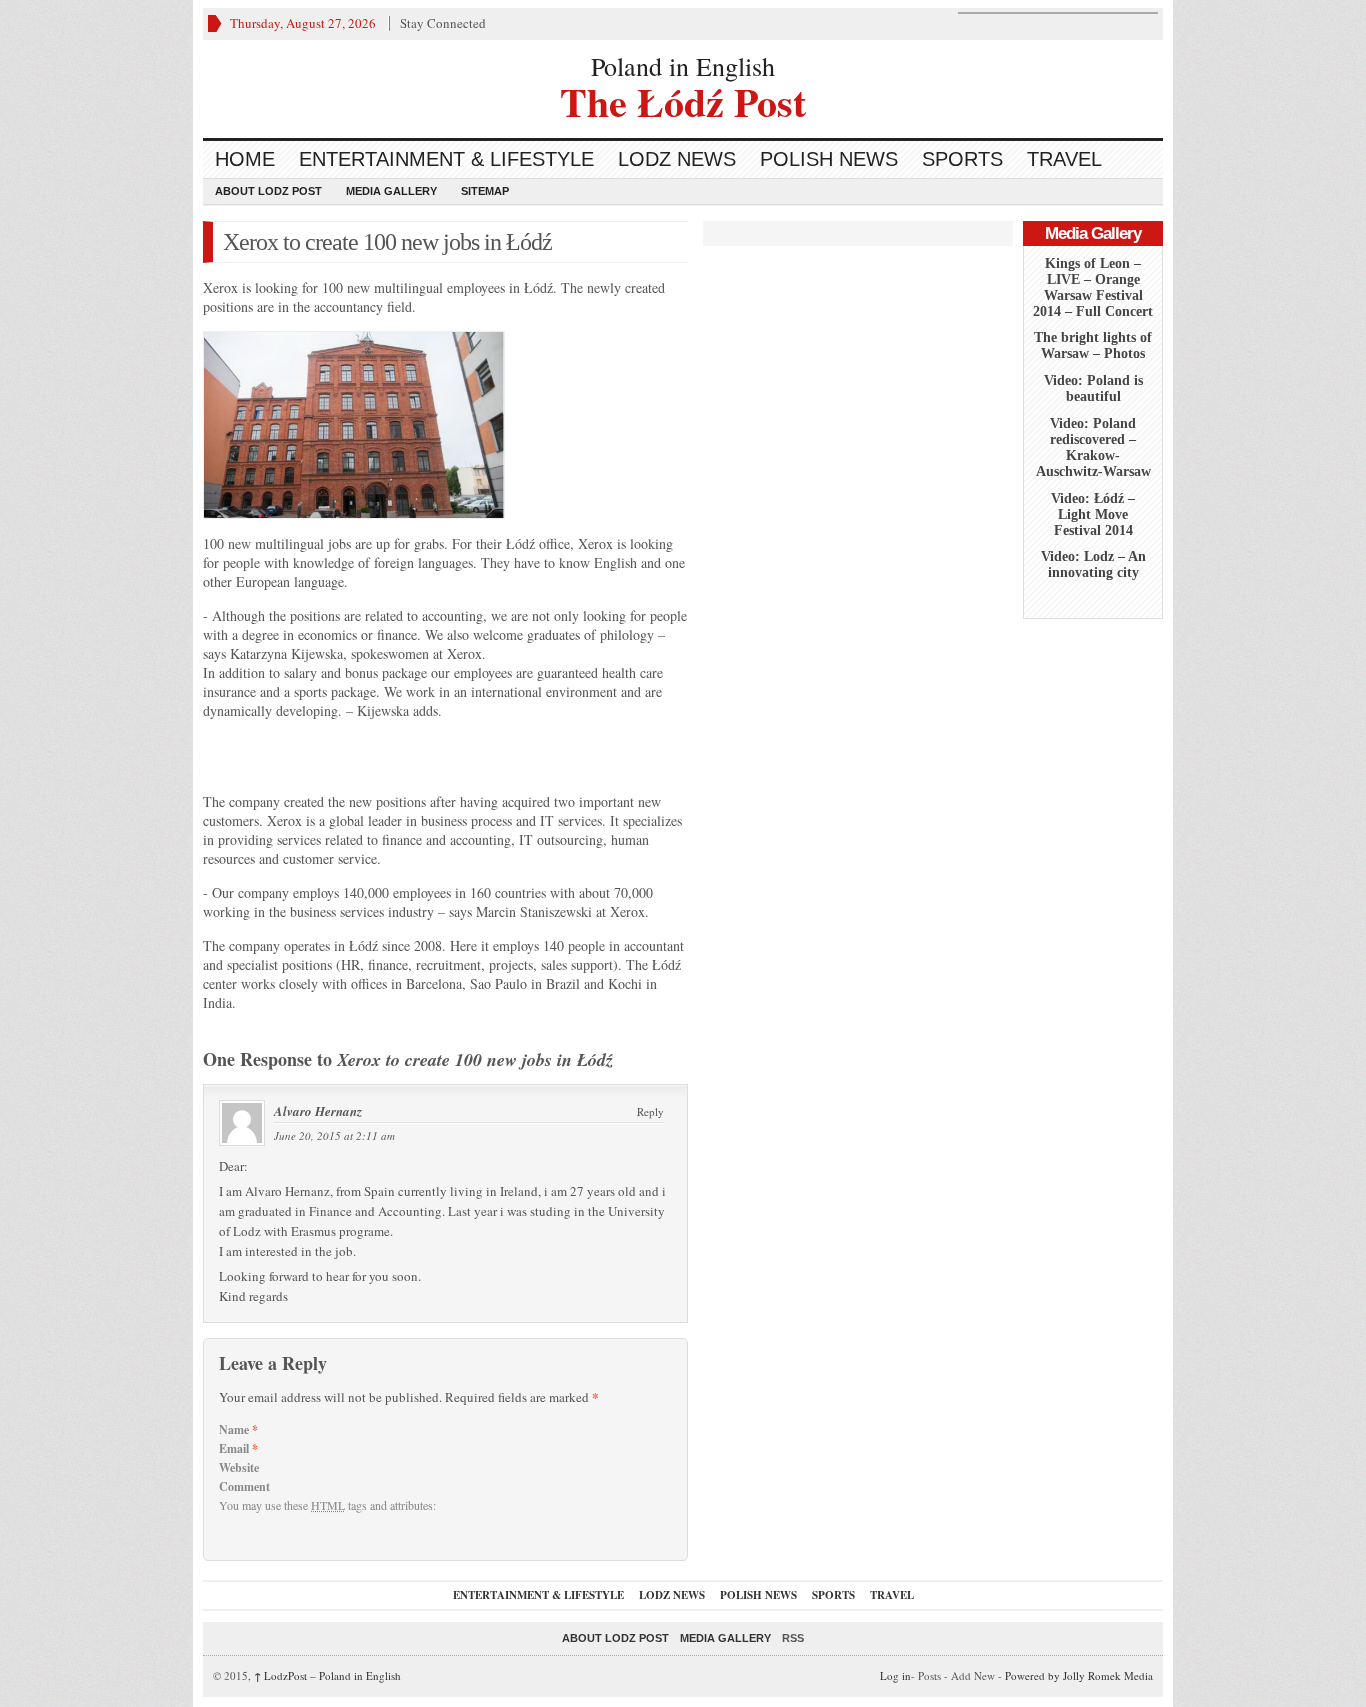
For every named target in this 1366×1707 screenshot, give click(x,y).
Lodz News (677, 159)
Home (245, 159)
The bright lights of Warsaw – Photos (1093, 345)
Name (238, 1429)
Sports (962, 159)
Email (238, 1448)
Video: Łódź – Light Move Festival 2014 (1093, 514)
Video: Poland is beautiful (1093, 388)
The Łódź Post (683, 99)
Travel (1064, 159)
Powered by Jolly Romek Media (1079, 1675)
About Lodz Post (268, 191)
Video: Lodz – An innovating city (1093, 564)
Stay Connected (443, 23)
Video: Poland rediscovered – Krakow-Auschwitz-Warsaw (1093, 447)
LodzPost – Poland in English (327, 1675)
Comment (244, 1486)
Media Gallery (391, 191)
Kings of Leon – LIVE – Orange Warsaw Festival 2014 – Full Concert (1093, 287)
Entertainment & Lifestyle (446, 159)
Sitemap (485, 191)
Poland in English (683, 66)
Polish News (829, 159)
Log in (895, 1675)
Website (239, 1467)
